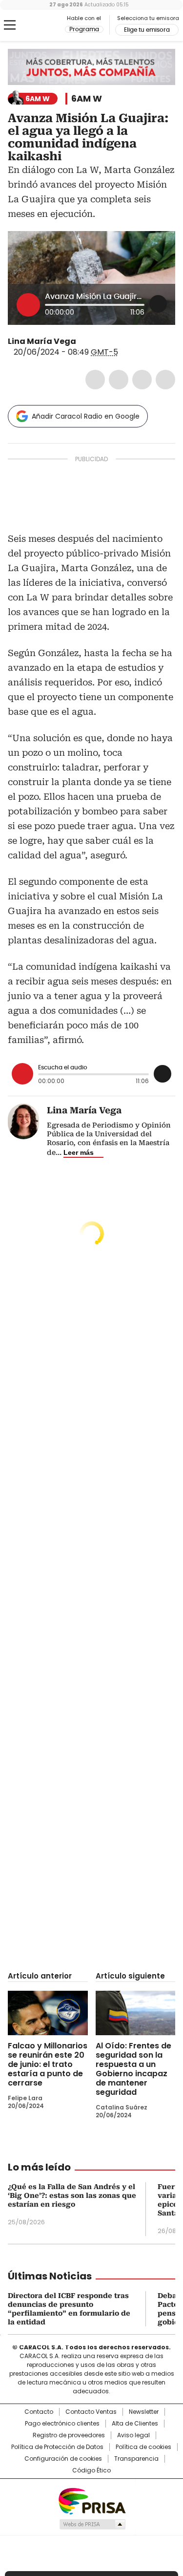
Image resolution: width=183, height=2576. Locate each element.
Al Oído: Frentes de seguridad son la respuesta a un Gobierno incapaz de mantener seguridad (133, 2069)
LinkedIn (142, 380)
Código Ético (91, 2470)
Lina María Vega (42, 341)
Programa (84, 29)
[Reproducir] (28, 305)
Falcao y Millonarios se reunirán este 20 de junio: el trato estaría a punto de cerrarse (48, 2064)
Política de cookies (143, 2447)
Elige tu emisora (147, 30)
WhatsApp (165, 380)
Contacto (39, 2412)
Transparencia (136, 2459)
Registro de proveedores (69, 2435)
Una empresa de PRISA (92, 2501)
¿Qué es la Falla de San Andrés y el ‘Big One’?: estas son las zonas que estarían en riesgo (72, 2195)
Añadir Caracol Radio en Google (86, 416)
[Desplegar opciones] (158, 304)
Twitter (119, 380)
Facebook (95, 380)
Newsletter (144, 2412)
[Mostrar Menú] (10, 25)
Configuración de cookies (63, 2459)
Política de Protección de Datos (57, 2447)
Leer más (79, 1152)
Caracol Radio (48, 25)
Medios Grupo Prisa (92, 2524)
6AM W (87, 99)
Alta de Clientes (135, 2424)
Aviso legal (133, 2435)
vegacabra (83, 341)
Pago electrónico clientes (62, 2424)
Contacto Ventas (91, 2412)
